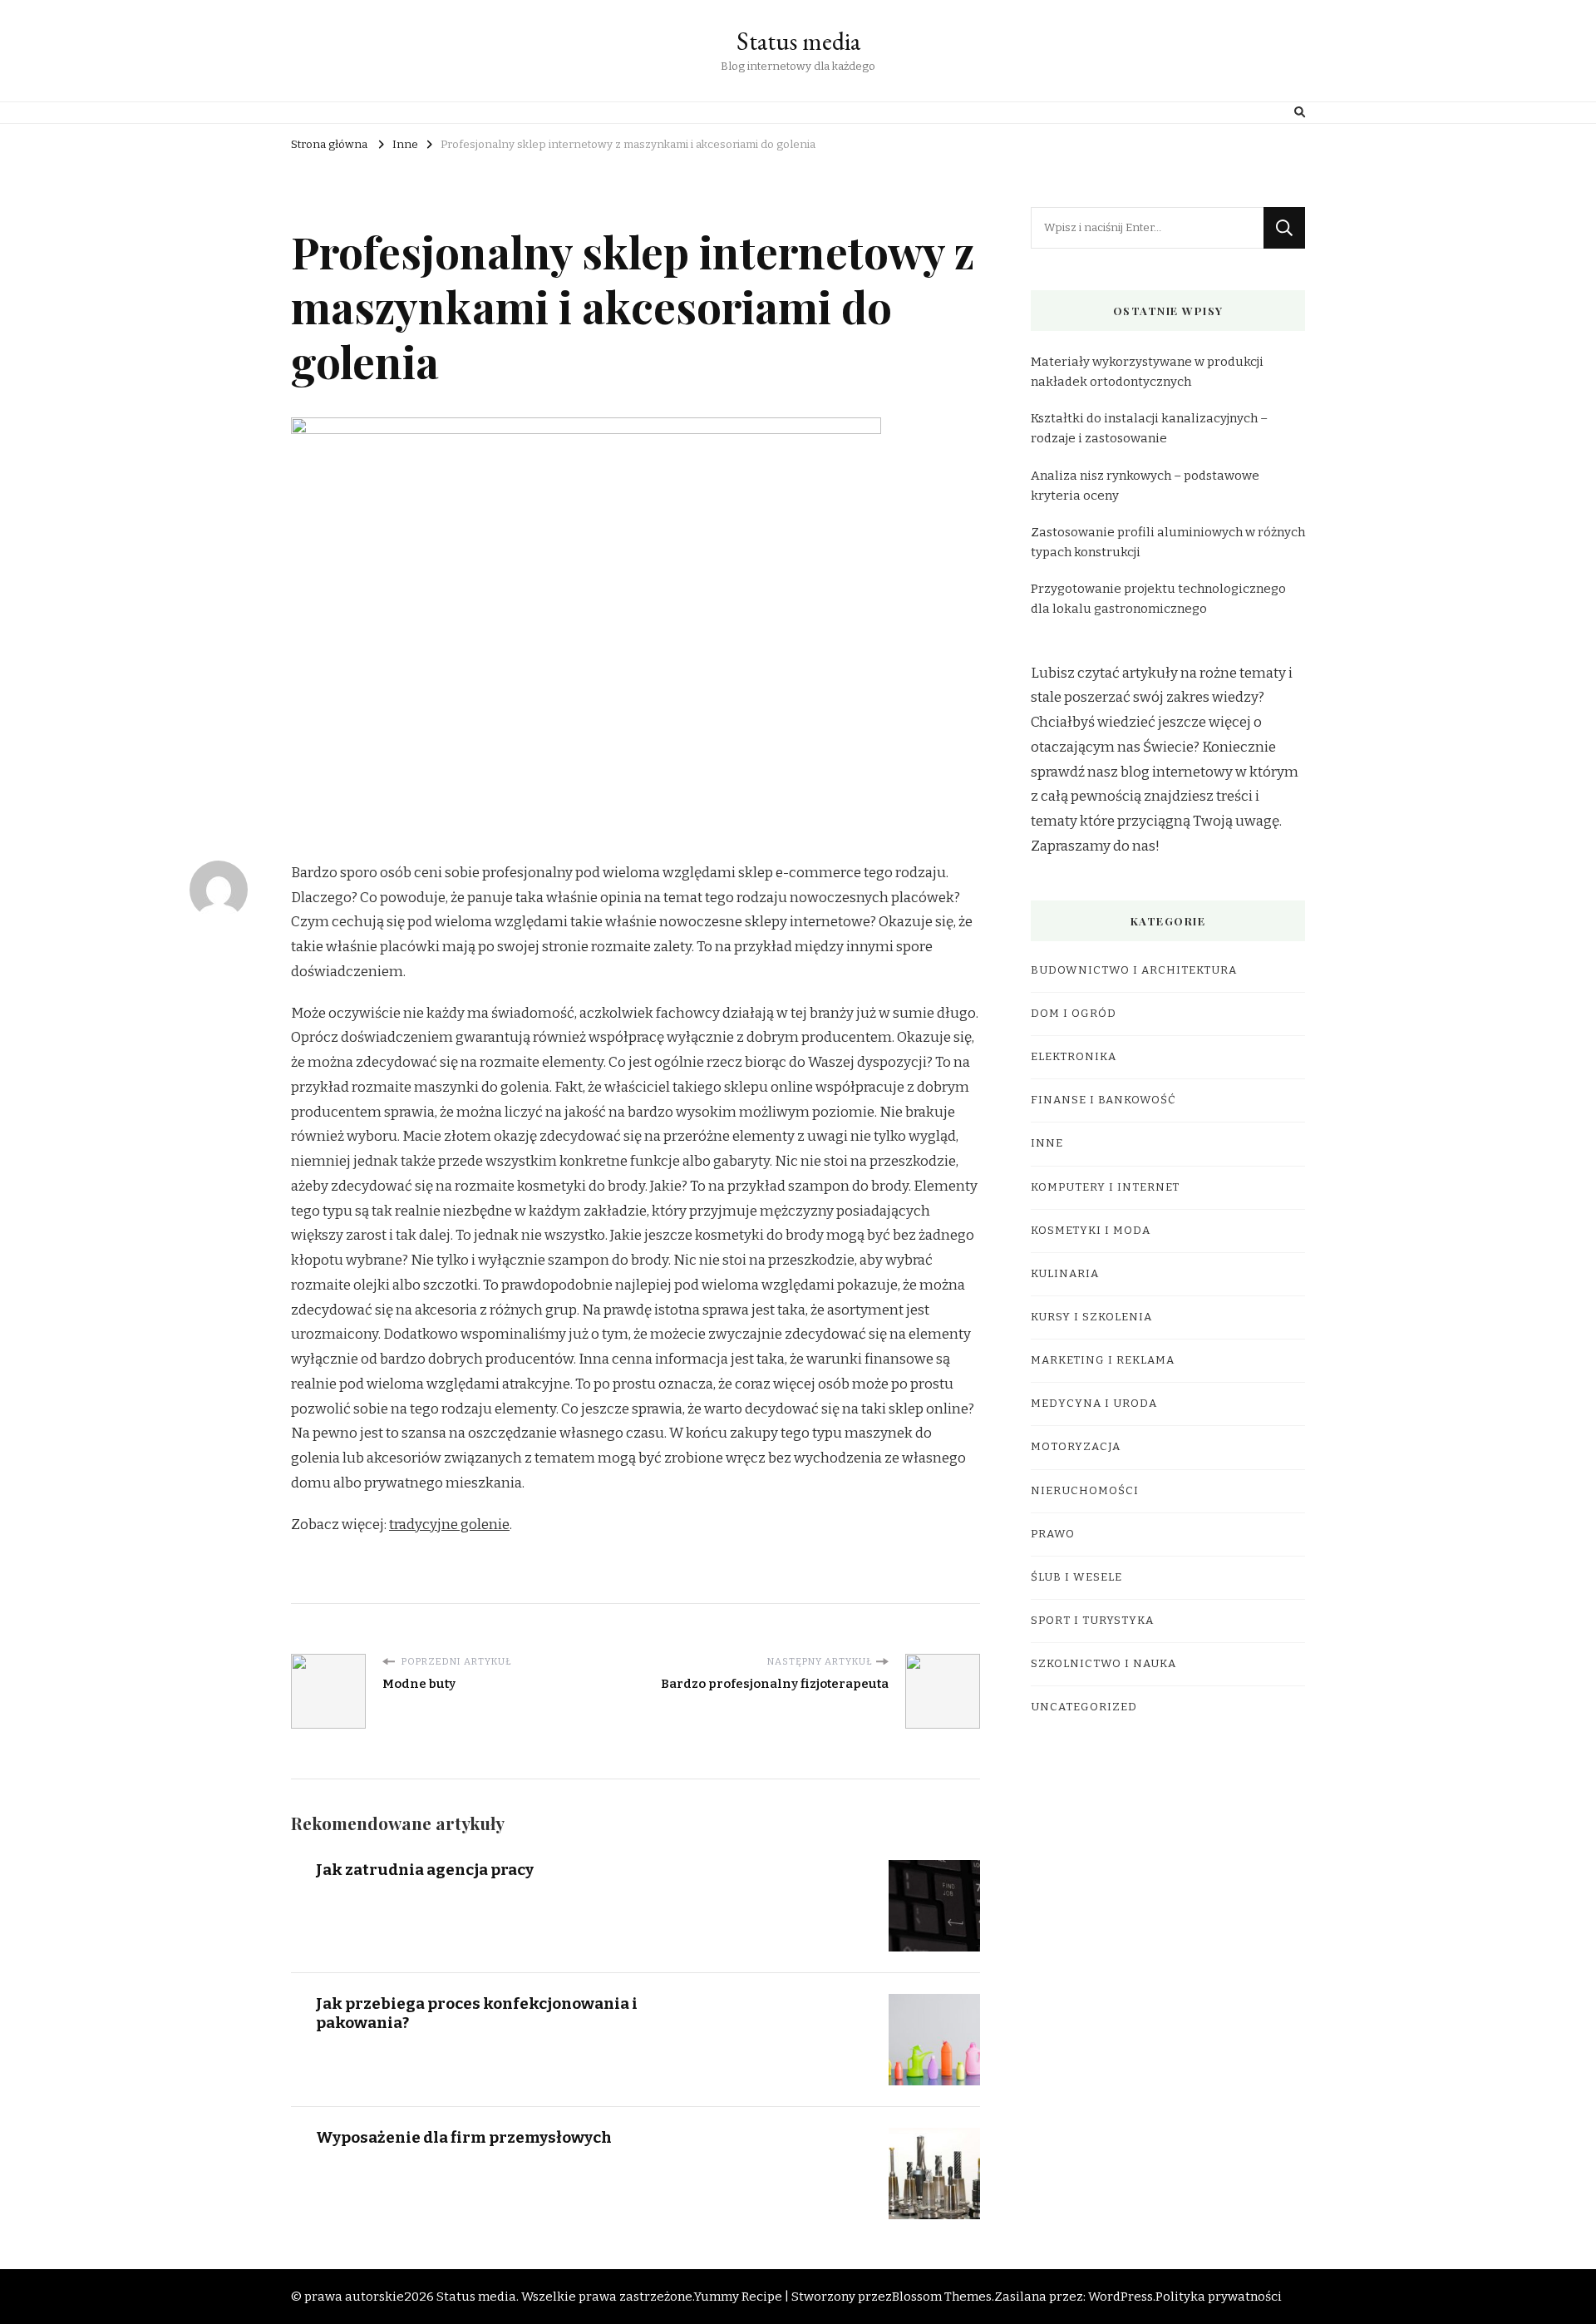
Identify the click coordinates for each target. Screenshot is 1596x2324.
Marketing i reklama (1103, 1360)
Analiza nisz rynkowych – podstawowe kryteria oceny (1145, 486)
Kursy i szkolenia (1091, 1317)
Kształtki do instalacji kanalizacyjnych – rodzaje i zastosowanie (1149, 428)
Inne (1047, 1143)
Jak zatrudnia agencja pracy (425, 1870)
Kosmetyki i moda (1091, 1231)
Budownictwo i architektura (1134, 970)
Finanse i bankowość (1103, 1100)
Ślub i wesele (1076, 1577)
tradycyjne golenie (449, 1525)
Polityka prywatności (1219, 2297)
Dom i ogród (1074, 1014)
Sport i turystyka (1092, 1621)
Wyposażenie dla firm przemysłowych (464, 2137)
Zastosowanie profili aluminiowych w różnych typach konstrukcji (1168, 542)
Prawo (1053, 1534)
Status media (798, 41)
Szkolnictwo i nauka (1103, 1664)
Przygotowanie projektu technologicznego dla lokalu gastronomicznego (1158, 599)
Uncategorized (1084, 1707)
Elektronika (1074, 1057)
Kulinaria (1065, 1274)
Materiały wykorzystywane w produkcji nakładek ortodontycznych (1147, 372)
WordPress (1121, 2297)
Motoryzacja (1076, 1447)
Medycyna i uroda (1094, 1404)
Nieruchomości (1085, 1491)
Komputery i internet (1105, 1187)
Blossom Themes (942, 2297)
